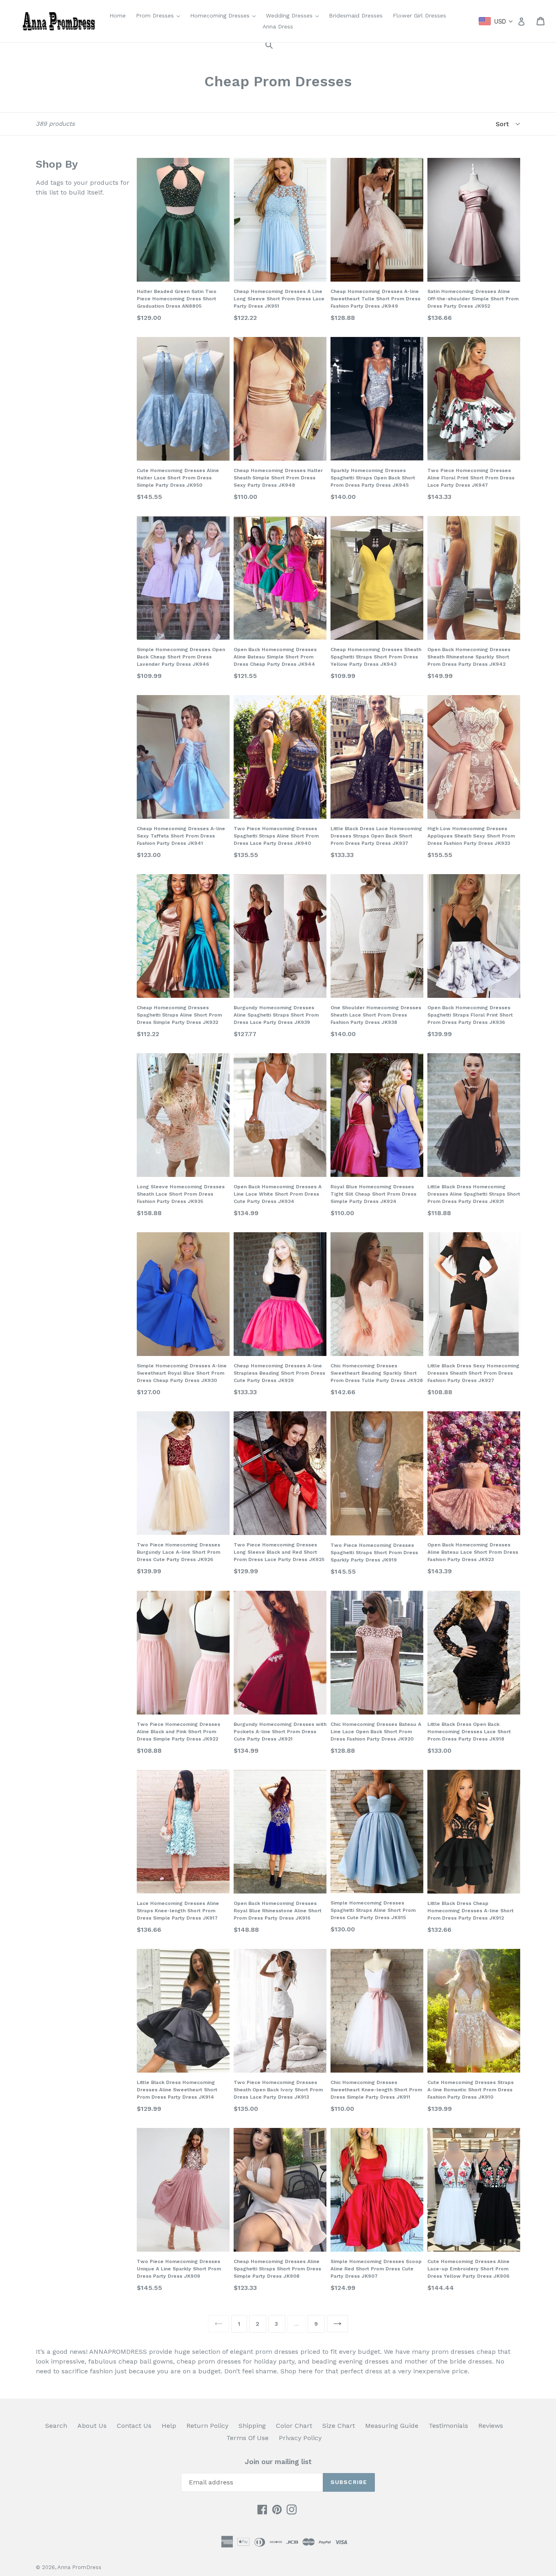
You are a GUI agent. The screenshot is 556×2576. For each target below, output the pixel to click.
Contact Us (134, 2426)
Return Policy (207, 2426)
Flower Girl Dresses (419, 15)
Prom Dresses (160, 15)
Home (118, 15)
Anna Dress (278, 26)
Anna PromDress (79, 2567)
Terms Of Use (247, 2438)
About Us (92, 2426)
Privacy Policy (300, 2438)
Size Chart (339, 2426)
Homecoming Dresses (225, 15)
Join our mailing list (278, 2462)
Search (56, 2426)
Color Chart (294, 2426)
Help (169, 2426)
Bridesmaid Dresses (356, 15)
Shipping (252, 2426)
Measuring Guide (392, 2426)
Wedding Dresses (294, 15)
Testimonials (448, 2426)
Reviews (491, 2426)
